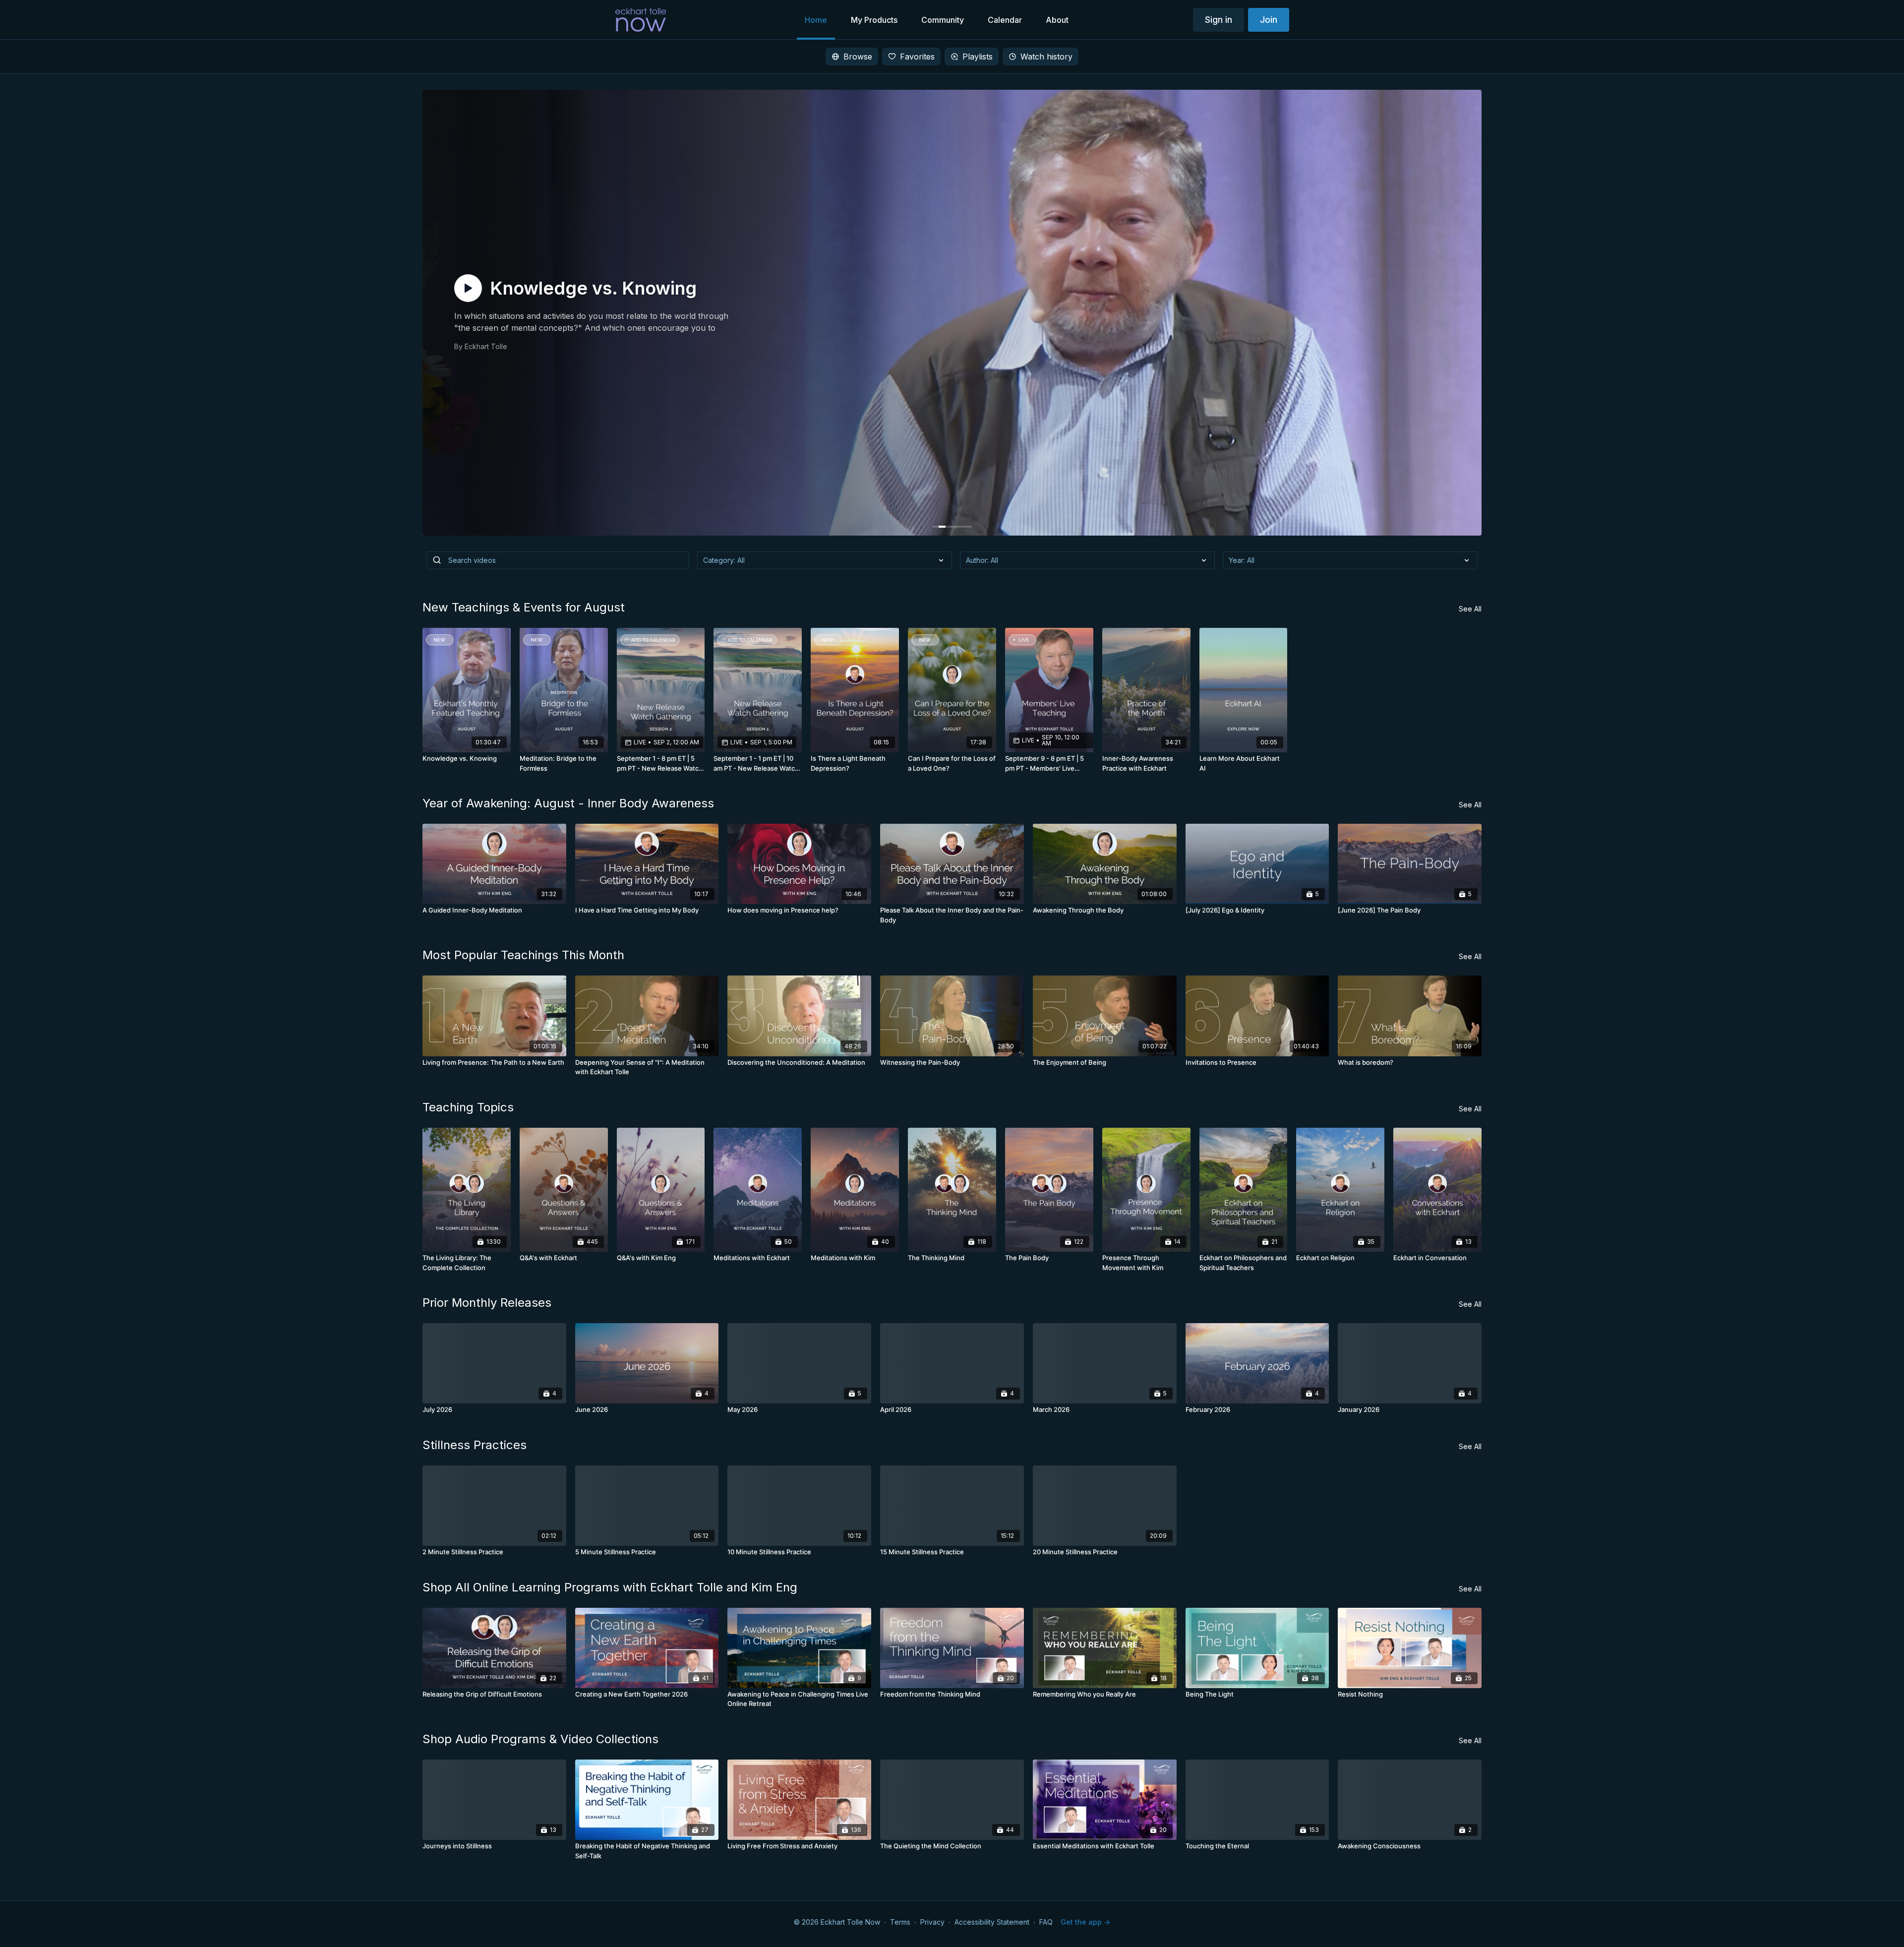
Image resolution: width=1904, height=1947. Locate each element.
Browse (858, 57)
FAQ (1046, 1922)
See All (1470, 609)
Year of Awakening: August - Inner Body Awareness (568, 803)
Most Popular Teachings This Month (523, 955)
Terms (900, 1922)
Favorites (917, 57)
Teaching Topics (468, 1107)
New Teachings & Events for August (524, 607)
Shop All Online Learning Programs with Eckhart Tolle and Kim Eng (610, 1587)
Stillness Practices (475, 1445)
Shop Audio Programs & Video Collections (540, 1739)
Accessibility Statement (992, 1922)
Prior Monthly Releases (487, 1303)
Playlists (978, 57)
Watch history (1046, 57)
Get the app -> (1085, 1922)
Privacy (932, 1922)
